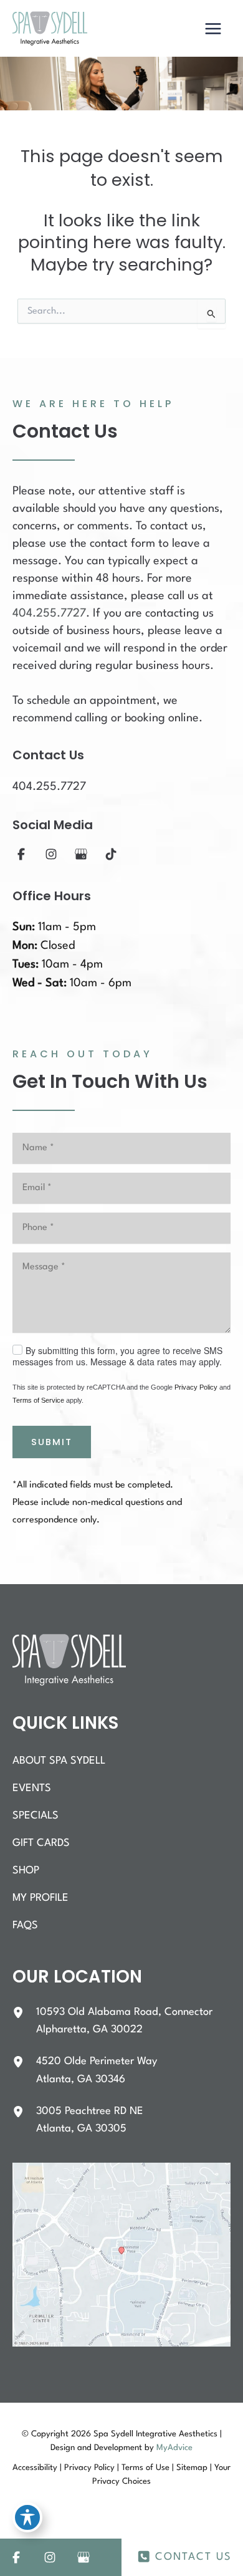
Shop (26, 1871)
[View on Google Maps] (121, 2255)
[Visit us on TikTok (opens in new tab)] (111, 854)
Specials (36, 1816)
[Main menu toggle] (213, 29)
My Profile (40, 1898)
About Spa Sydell (59, 1761)
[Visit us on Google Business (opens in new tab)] (81, 854)
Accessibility (35, 2468)
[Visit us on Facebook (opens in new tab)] (21, 854)
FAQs (25, 1925)
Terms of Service (38, 1400)
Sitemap (192, 2468)
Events (32, 1788)
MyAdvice (174, 2448)
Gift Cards (41, 1843)
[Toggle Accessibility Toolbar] (27, 2517)
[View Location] (24, 2012)
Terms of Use (145, 2468)
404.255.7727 (49, 613)
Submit (52, 1442)
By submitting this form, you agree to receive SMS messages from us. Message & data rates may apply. (117, 1356)
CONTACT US (193, 2557)
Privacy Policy (196, 1387)
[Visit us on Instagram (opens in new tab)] (51, 854)
